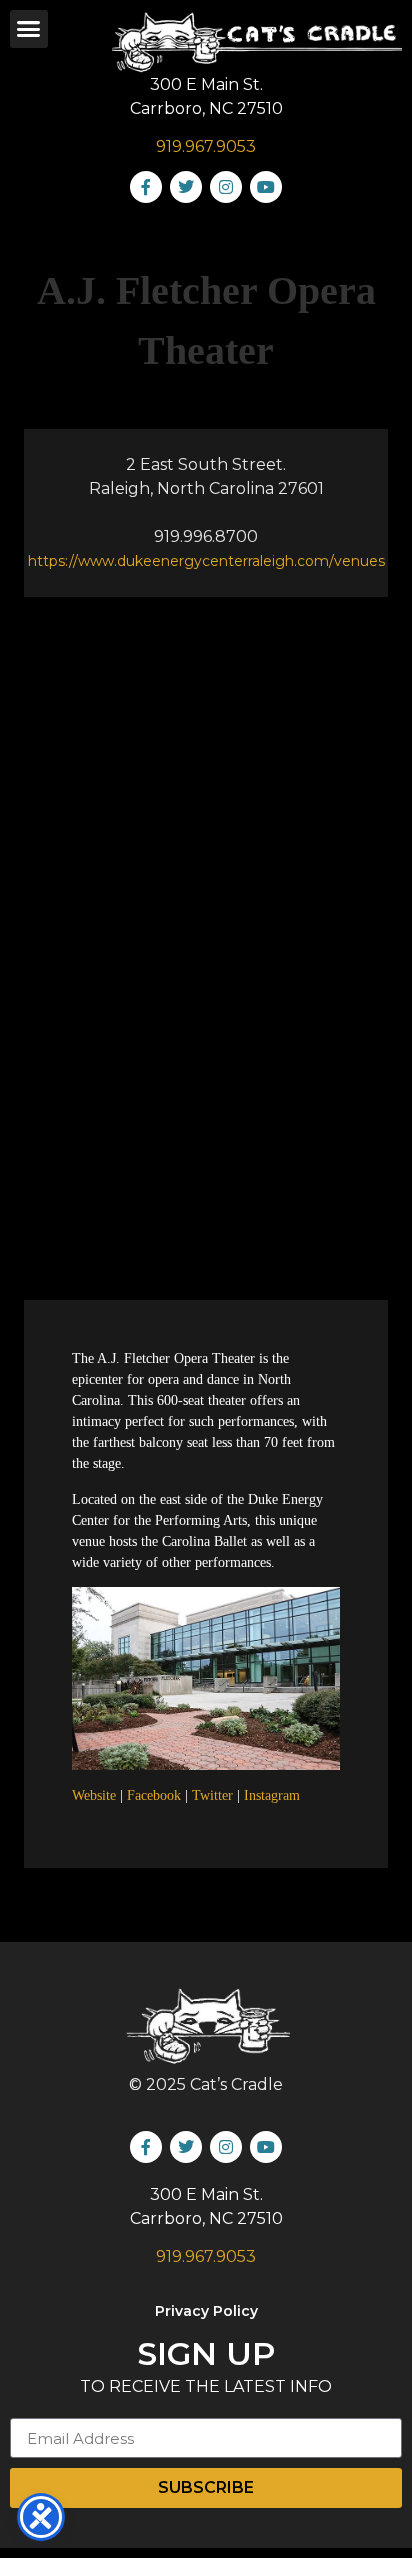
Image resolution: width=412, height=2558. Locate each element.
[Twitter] (186, 187)
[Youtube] (266, 187)
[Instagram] (226, 187)
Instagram (272, 1795)
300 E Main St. (206, 84)
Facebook (154, 1795)
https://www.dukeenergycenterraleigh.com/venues (206, 561)
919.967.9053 (206, 146)
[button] (29, 29)
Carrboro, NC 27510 (206, 108)
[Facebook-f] (146, 187)
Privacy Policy (206, 2311)
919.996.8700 (206, 536)
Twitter (212, 1795)
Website (94, 1795)
